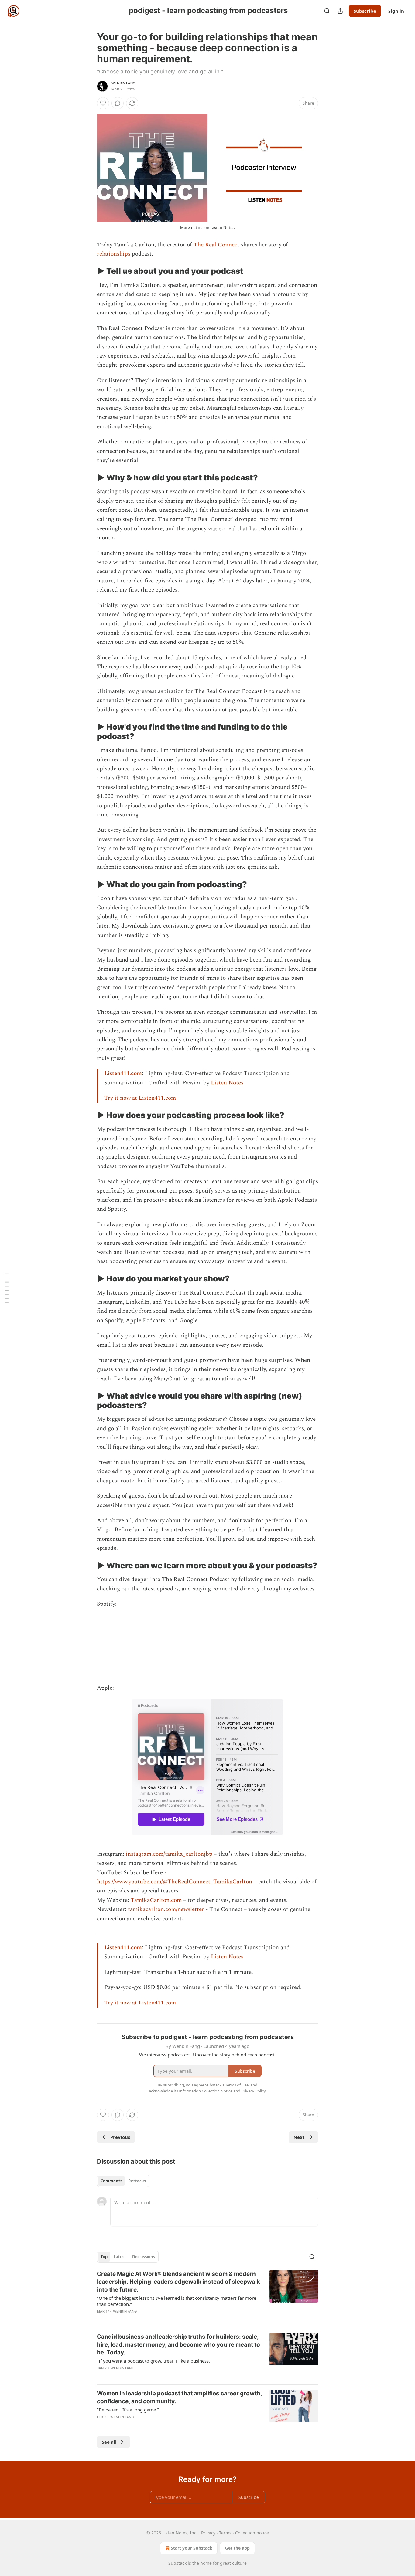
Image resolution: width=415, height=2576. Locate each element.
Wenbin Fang (123, 83)
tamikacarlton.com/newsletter (166, 1909)
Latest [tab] (120, 2257)
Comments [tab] (111, 2181)
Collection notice (252, 2533)
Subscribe (365, 11)
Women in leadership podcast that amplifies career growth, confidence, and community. (179, 2397)
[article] (207, 2296)
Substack (177, 2563)
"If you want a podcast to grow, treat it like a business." (154, 2361)
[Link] (88, 271)
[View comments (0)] (118, 103)
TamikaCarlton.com (156, 1900)
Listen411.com (123, 1073)
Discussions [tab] (144, 2257)
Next (299, 2137)
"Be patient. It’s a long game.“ (128, 2410)
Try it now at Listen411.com (140, 1098)
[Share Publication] (340, 11)
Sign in (396, 11)
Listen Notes (227, 1083)
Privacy (208, 2533)
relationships (114, 254)
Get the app (237, 2548)
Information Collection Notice (206, 2091)
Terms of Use (237, 2085)
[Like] (103, 103)
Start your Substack (192, 2548)
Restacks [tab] (137, 2181)
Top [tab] (104, 2257)
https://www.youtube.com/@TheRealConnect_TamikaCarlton (175, 1882)
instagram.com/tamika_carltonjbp (169, 1854)
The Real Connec (215, 245)
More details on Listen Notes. (208, 227)
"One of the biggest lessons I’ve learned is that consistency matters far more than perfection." (177, 2301)
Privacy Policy (253, 2091)
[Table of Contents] (7, 1288)
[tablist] (123, 2181)
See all (109, 2442)
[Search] (327, 11)
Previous (120, 2137)
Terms (225, 2533)
